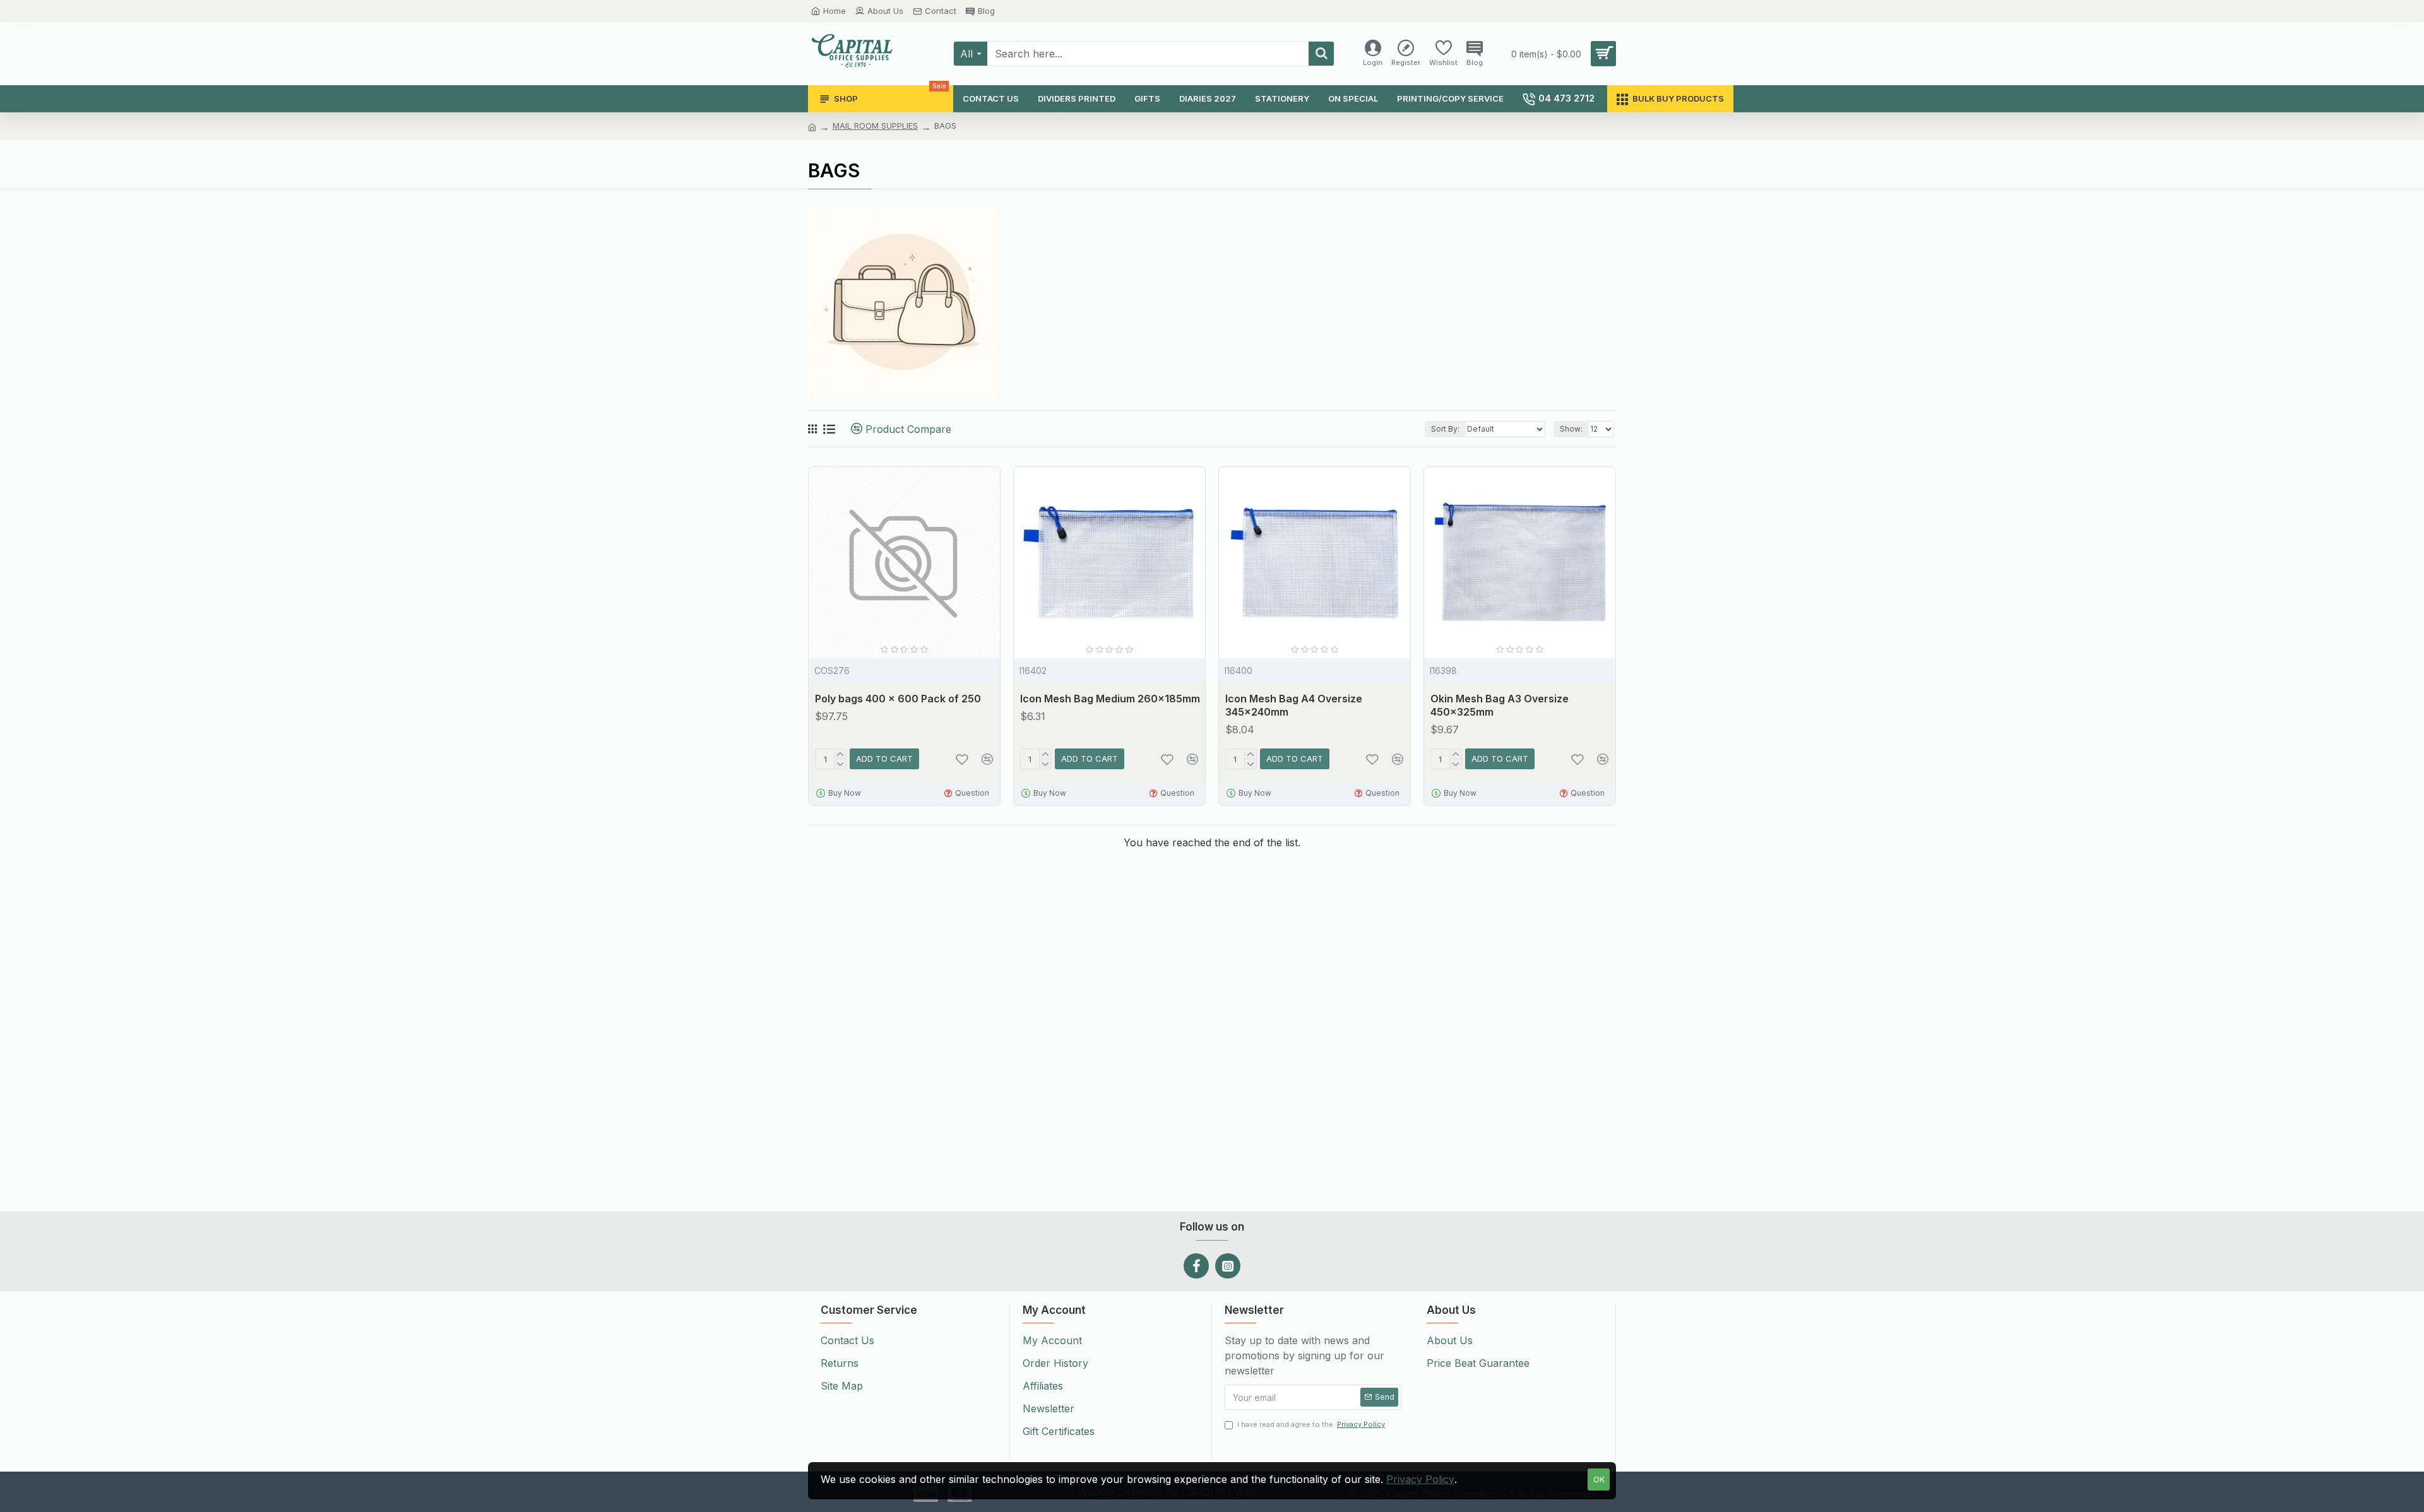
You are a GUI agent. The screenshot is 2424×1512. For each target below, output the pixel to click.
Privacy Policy (1420, 1479)
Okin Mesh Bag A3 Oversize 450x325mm (1500, 705)
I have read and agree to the (1311, 1424)
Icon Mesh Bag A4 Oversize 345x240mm (1294, 705)
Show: (1571, 429)
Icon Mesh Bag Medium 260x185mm (1110, 699)
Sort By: (1445, 429)
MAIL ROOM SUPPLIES (875, 126)
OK (1599, 1479)
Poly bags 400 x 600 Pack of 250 (898, 699)
